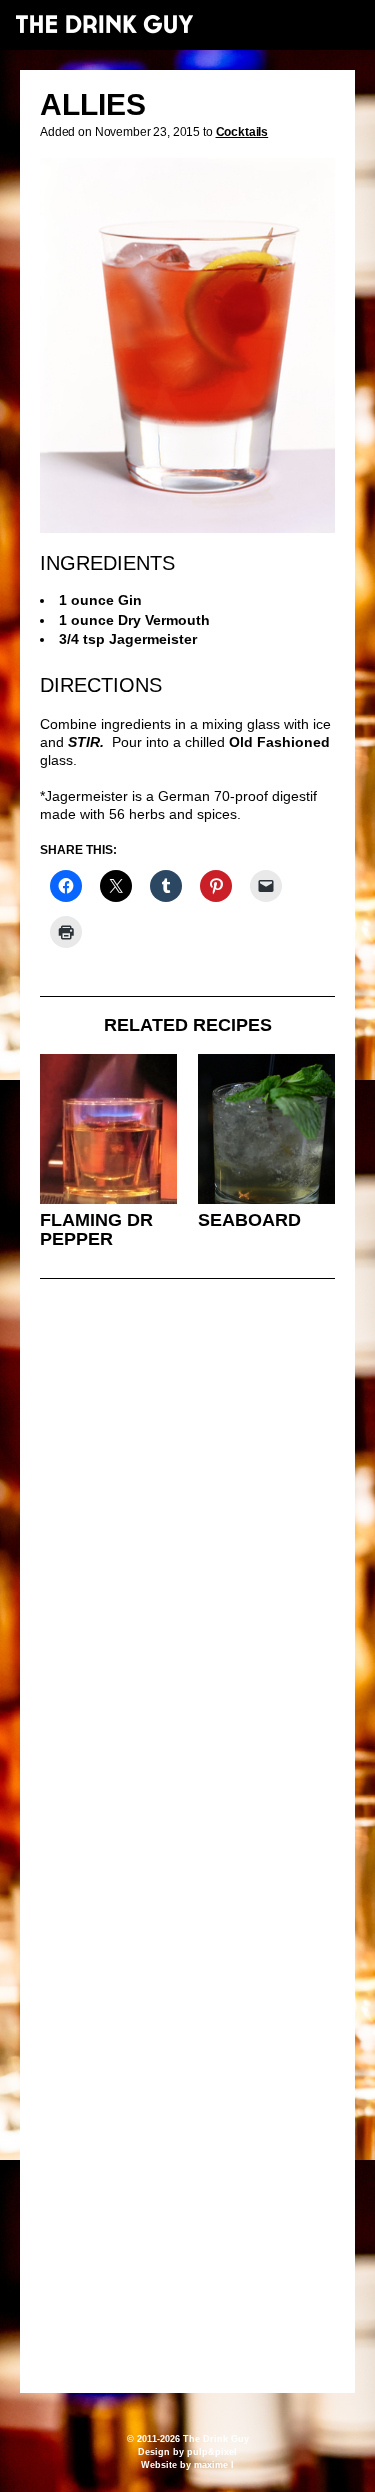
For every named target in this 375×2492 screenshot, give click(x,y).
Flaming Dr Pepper (96, 1229)
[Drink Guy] (104, 24)
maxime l (214, 2465)
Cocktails (242, 132)
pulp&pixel (212, 2452)
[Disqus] (187, 1567)
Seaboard (249, 1220)
